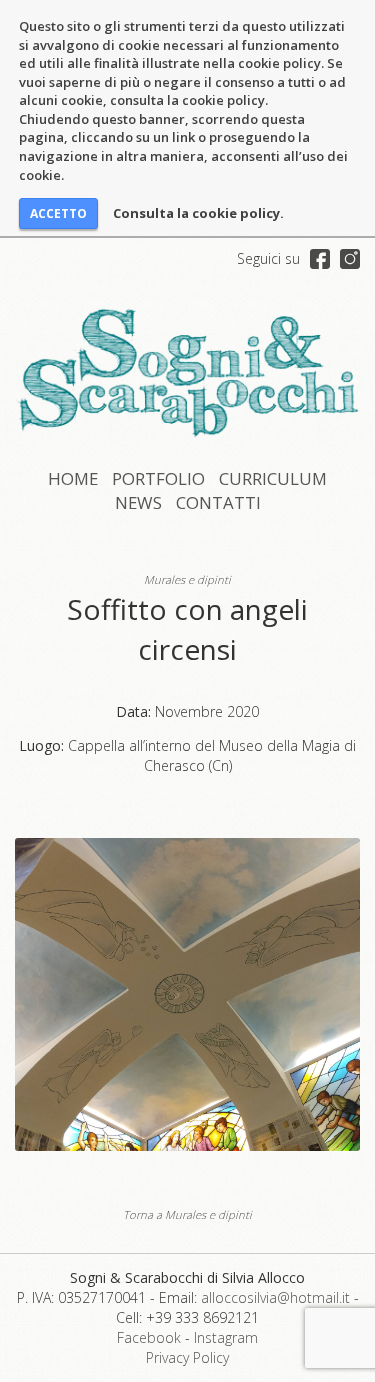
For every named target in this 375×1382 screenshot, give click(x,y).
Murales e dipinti (187, 579)
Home (73, 478)
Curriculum (273, 478)
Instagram (226, 1337)
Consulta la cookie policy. (198, 213)
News (138, 502)
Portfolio (158, 478)
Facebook (149, 1337)
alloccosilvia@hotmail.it (275, 1297)
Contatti (218, 502)
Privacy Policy (187, 1357)
